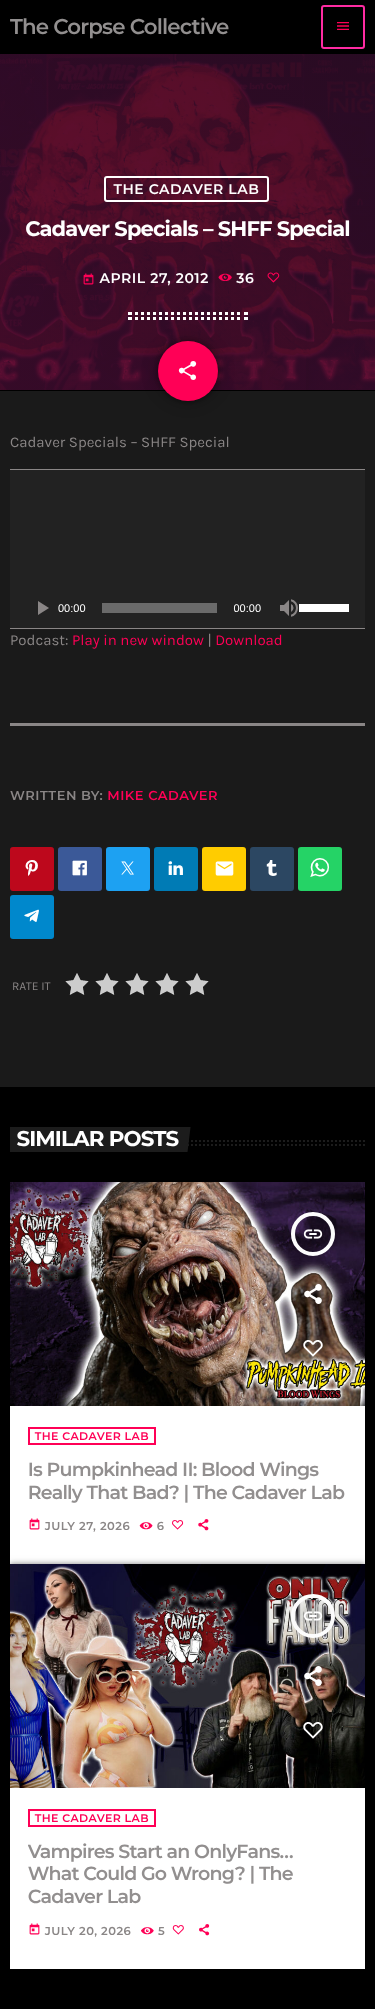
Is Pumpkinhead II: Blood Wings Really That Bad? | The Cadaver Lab (186, 1481)
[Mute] (289, 608)
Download (249, 640)
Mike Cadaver (162, 796)
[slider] (327, 606)
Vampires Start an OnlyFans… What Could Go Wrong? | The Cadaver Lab (160, 1874)
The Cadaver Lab (186, 189)
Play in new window (138, 640)
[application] (187, 549)
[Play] (42, 608)
